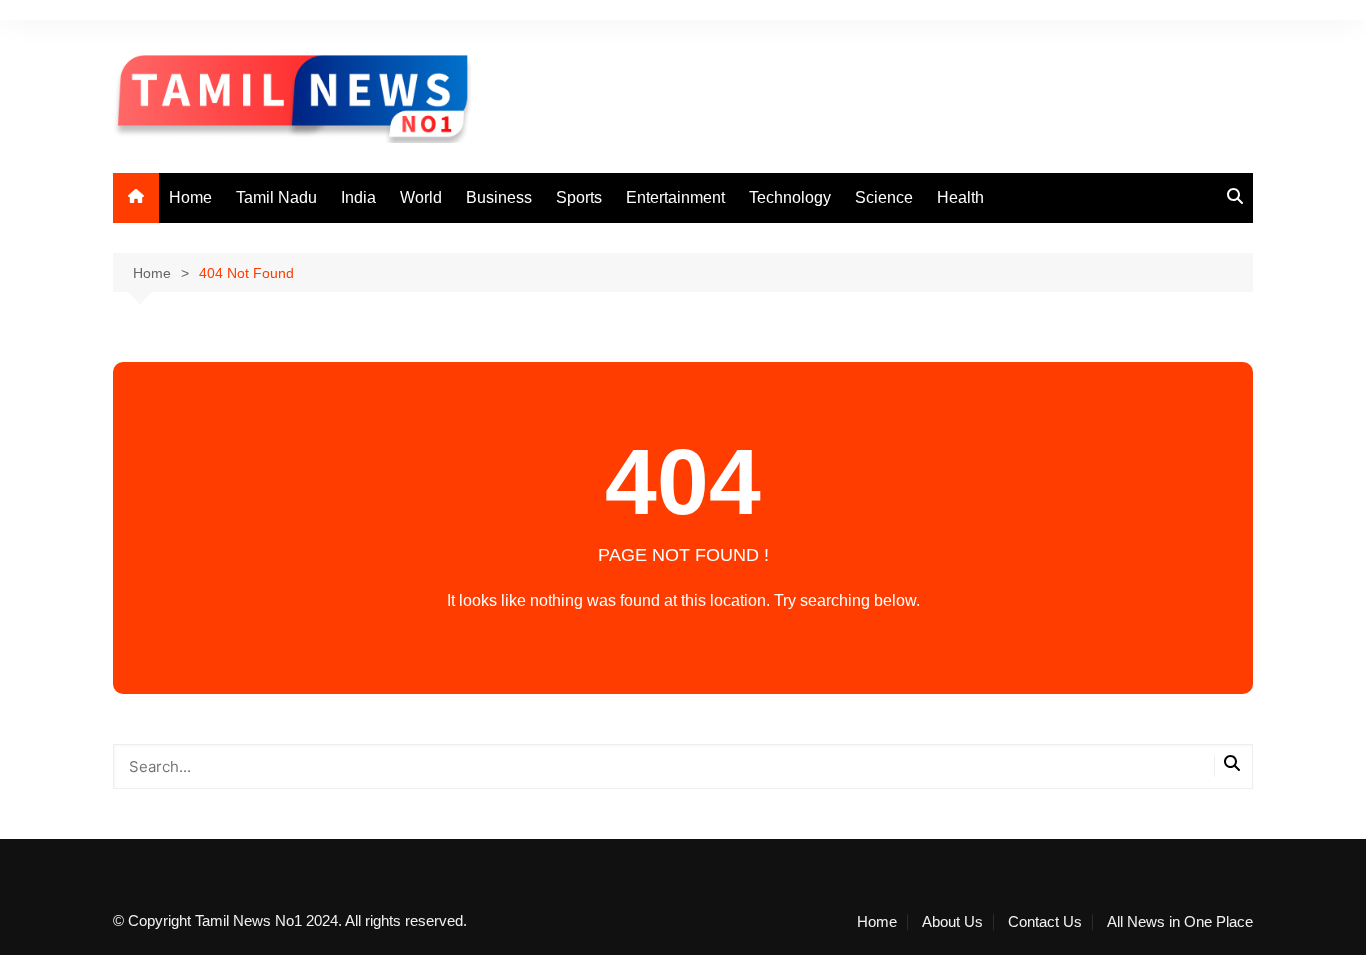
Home (190, 197)
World (421, 197)
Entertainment (675, 197)
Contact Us (1045, 922)
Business (499, 197)
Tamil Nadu (276, 197)
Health (960, 197)
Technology (790, 197)
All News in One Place (1180, 922)
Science (884, 197)
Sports (579, 197)
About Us (952, 922)
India (358, 197)
